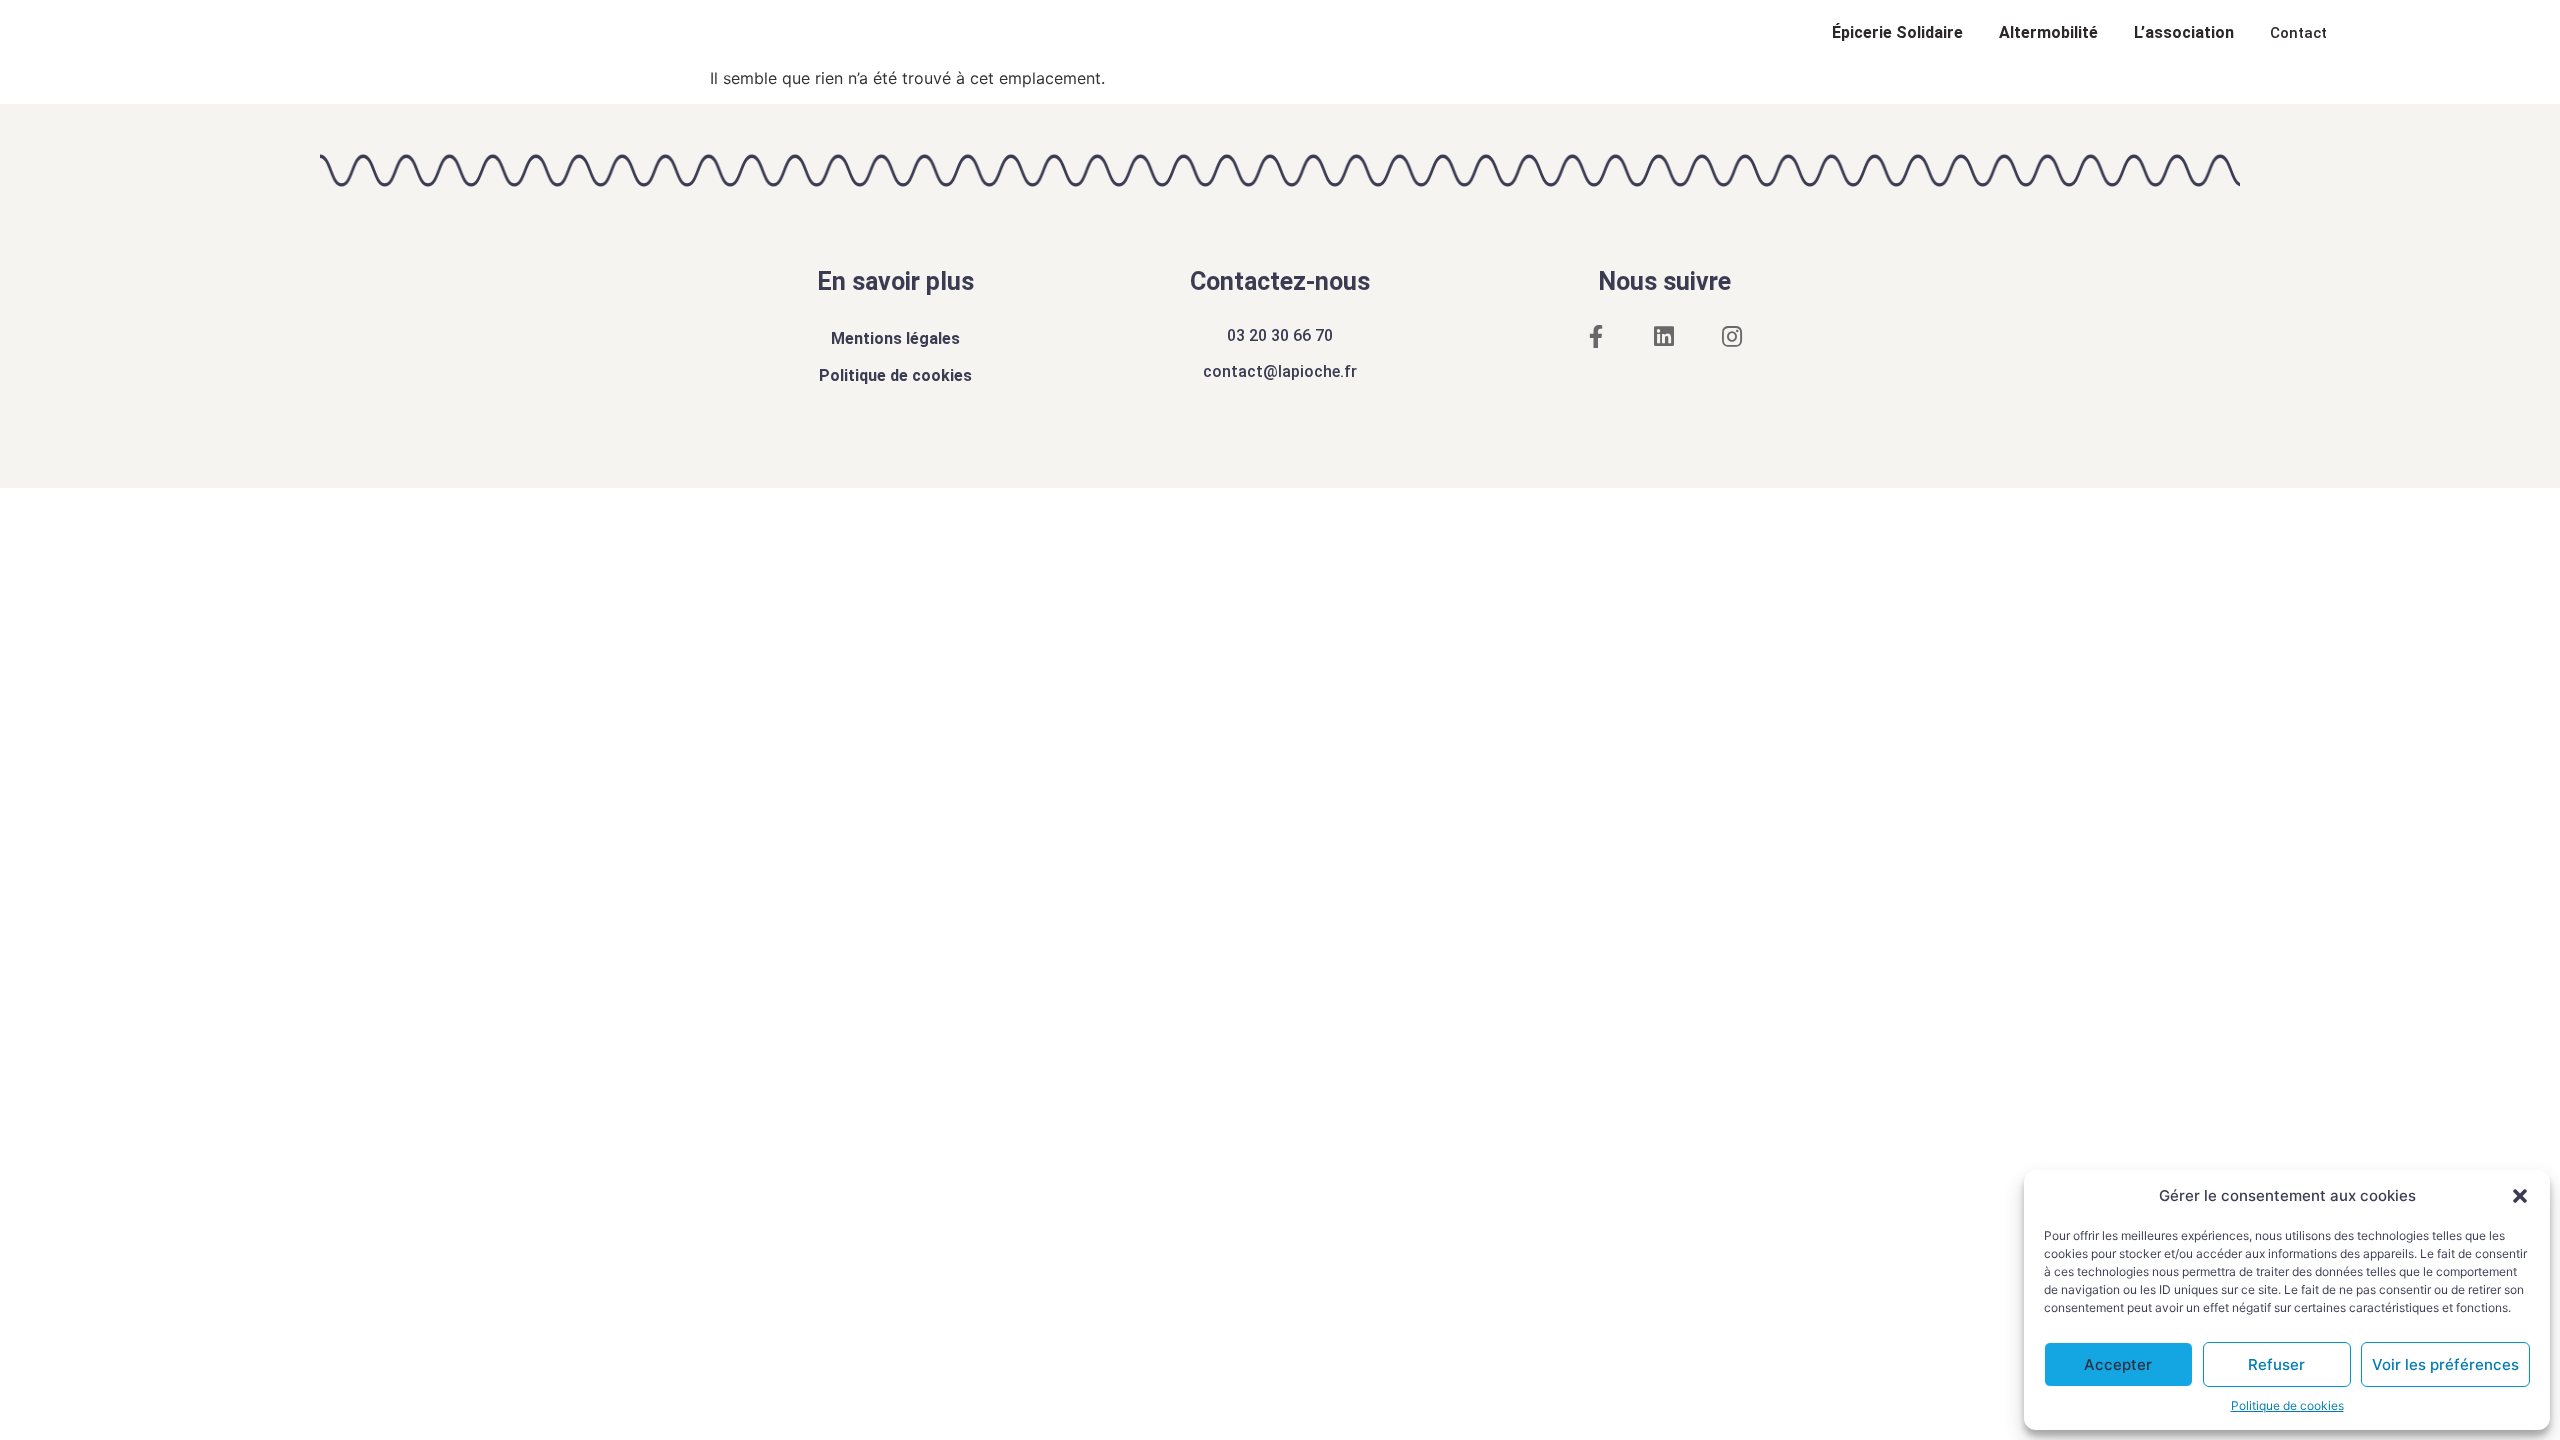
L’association (2184, 32)
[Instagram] (1732, 337)
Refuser (2276, 1364)
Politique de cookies (2287, 1405)
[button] (2520, 1196)
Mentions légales (895, 338)
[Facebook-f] (1596, 337)
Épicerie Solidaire (1897, 32)
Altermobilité (2048, 32)
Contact (2298, 33)
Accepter (2118, 1364)
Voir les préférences (2445, 1364)
